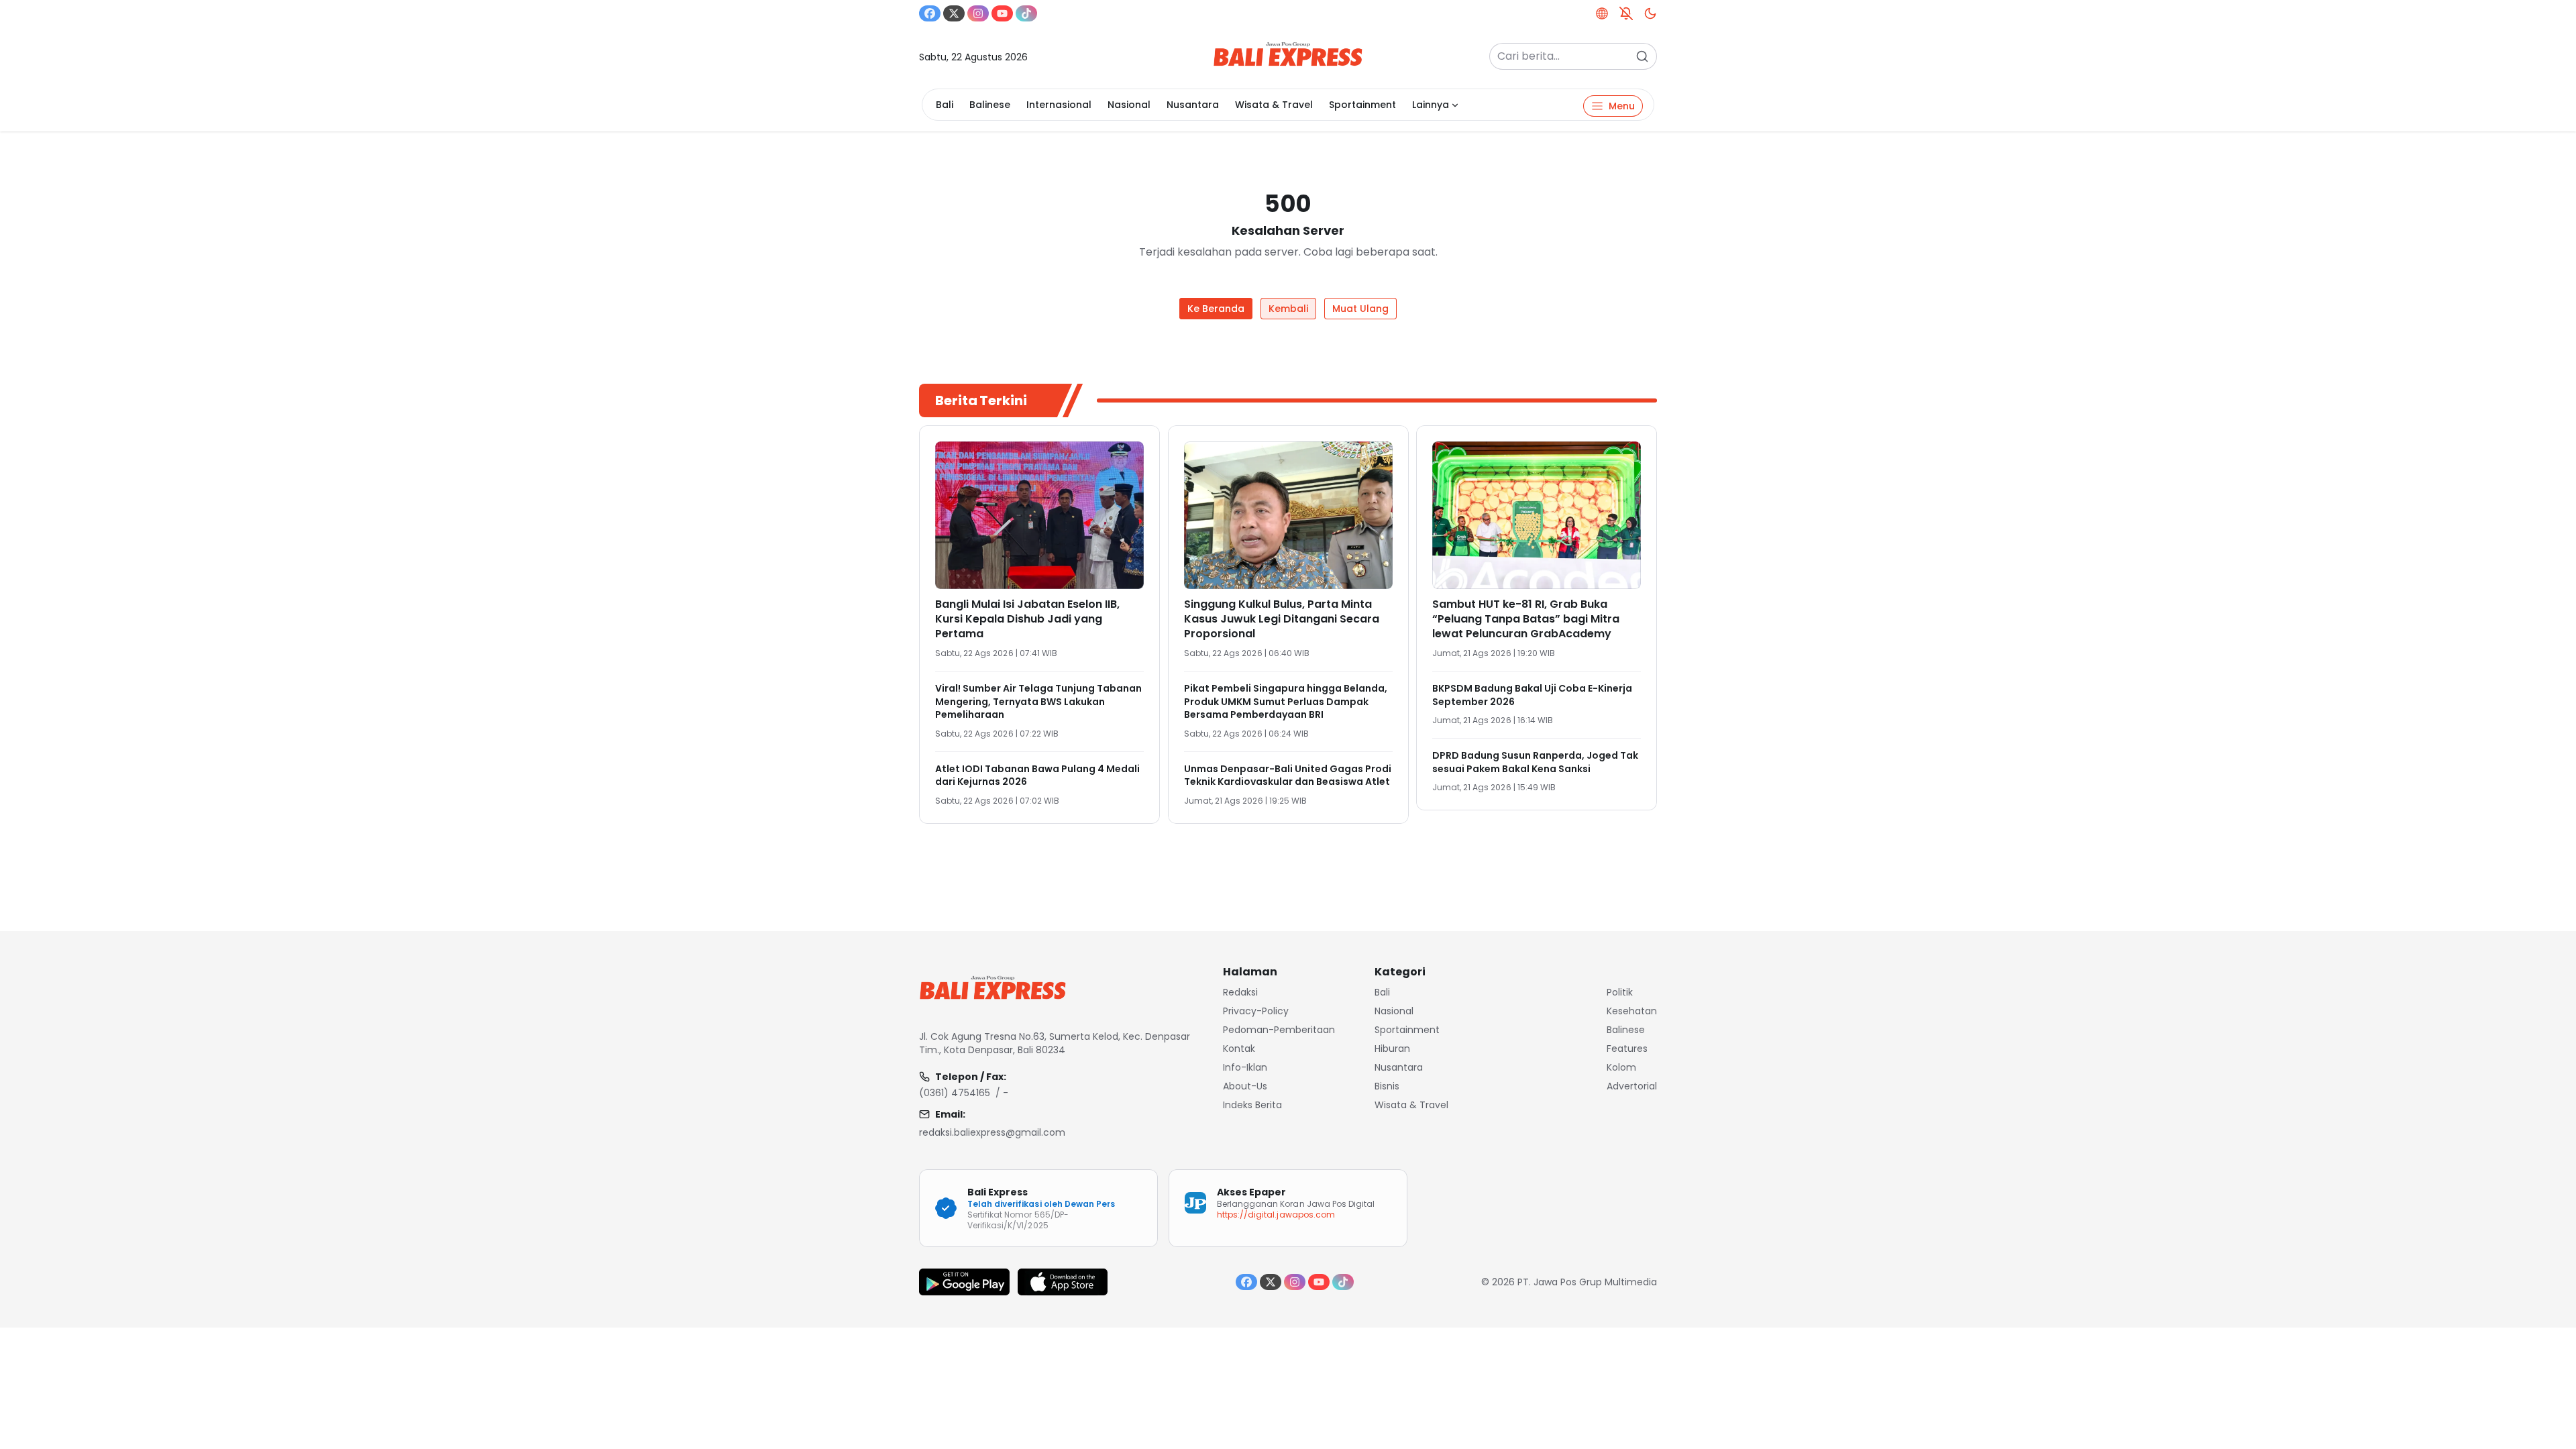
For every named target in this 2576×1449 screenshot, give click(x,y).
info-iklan (1245, 1067)
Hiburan (1392, 1049)
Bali (945, 105)
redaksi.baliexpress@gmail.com (992, 1132)
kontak (1239, 1049)
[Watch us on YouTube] (1002, 13)
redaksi (1240, 992)
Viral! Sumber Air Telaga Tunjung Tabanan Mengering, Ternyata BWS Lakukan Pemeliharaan (1038, 701)
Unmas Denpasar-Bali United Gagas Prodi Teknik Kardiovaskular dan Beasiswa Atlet (1288, 775)
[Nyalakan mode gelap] (1650, 13)
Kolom (1621, 1067)
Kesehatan (1632, 1011)
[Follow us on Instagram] (978, 13)
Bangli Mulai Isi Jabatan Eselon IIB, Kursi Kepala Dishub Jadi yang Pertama (1027, 619)
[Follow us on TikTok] (1026, 13)
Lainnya (1431, 105)
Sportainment (1362, 105)
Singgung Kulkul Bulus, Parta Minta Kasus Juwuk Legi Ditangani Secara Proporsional (1282, 619)
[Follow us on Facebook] (930, 13)
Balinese (990, 105)
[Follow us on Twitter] (954, 13)
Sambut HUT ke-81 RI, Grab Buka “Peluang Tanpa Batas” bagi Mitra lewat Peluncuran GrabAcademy (1526, 619)
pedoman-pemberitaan (1279, 1030)
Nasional (1129, 105)
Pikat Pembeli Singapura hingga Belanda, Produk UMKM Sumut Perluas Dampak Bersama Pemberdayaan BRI (1286, 701)
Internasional (1059, 105)
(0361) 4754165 (955, 1093)
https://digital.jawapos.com (1276, 1215)
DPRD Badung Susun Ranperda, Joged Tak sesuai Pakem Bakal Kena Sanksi (1535, 762)
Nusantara (1193, 105)
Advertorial (1632, 1086)
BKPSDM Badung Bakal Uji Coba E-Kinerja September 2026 (1532, 695)
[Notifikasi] (1626, 13)
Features (1627, 1049)
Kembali (1288, 309)
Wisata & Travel (1274, 105)
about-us (1245, 1086)
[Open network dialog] (1602, 13)
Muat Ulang (1360, 309)
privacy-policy (1256, 1011)
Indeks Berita (1252, 1105)
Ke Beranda (1216, 309)
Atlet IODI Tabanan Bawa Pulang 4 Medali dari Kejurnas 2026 (1037, 775)
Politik (1620, 992)
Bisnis (1387, 1086)
